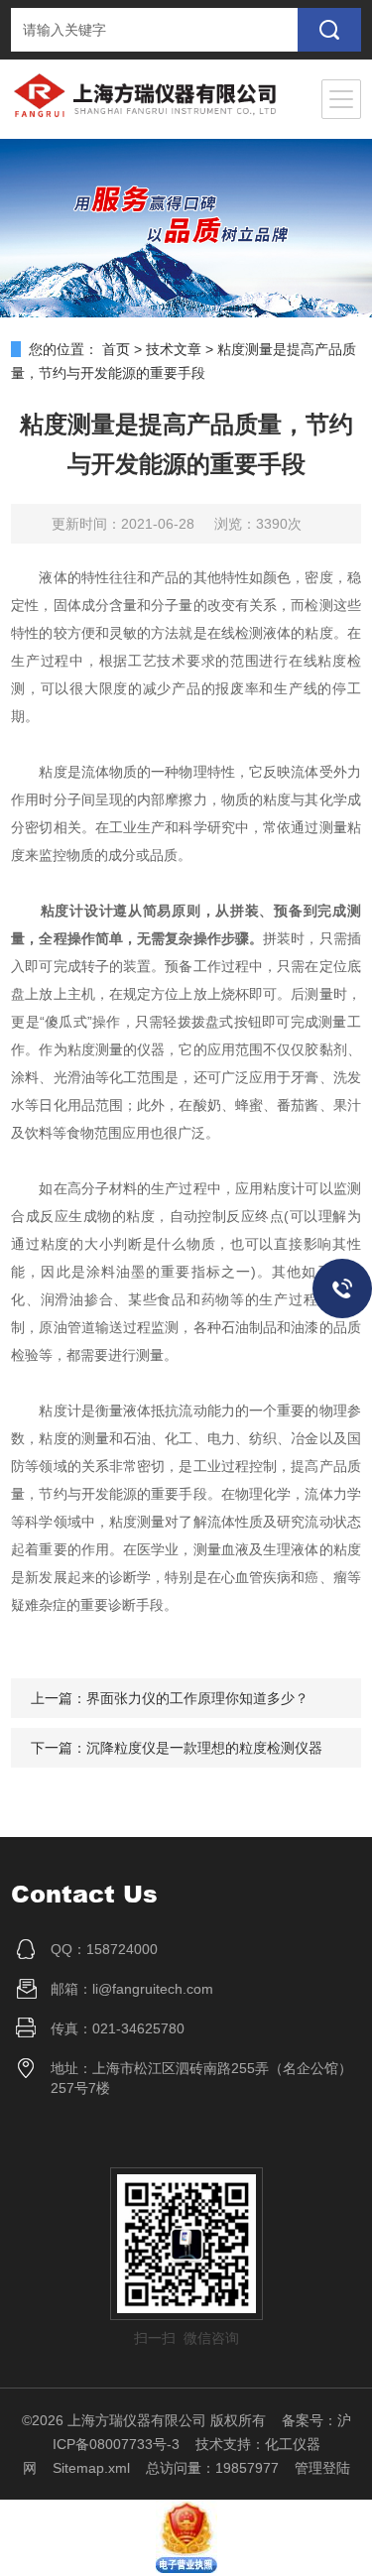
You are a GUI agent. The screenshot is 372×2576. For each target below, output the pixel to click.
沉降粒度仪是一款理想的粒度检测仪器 (204, 1748)
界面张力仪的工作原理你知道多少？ (197, 1698)
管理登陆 (322, 2468)
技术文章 (174, 349)
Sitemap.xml (91, 2468)
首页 (116, 349)
